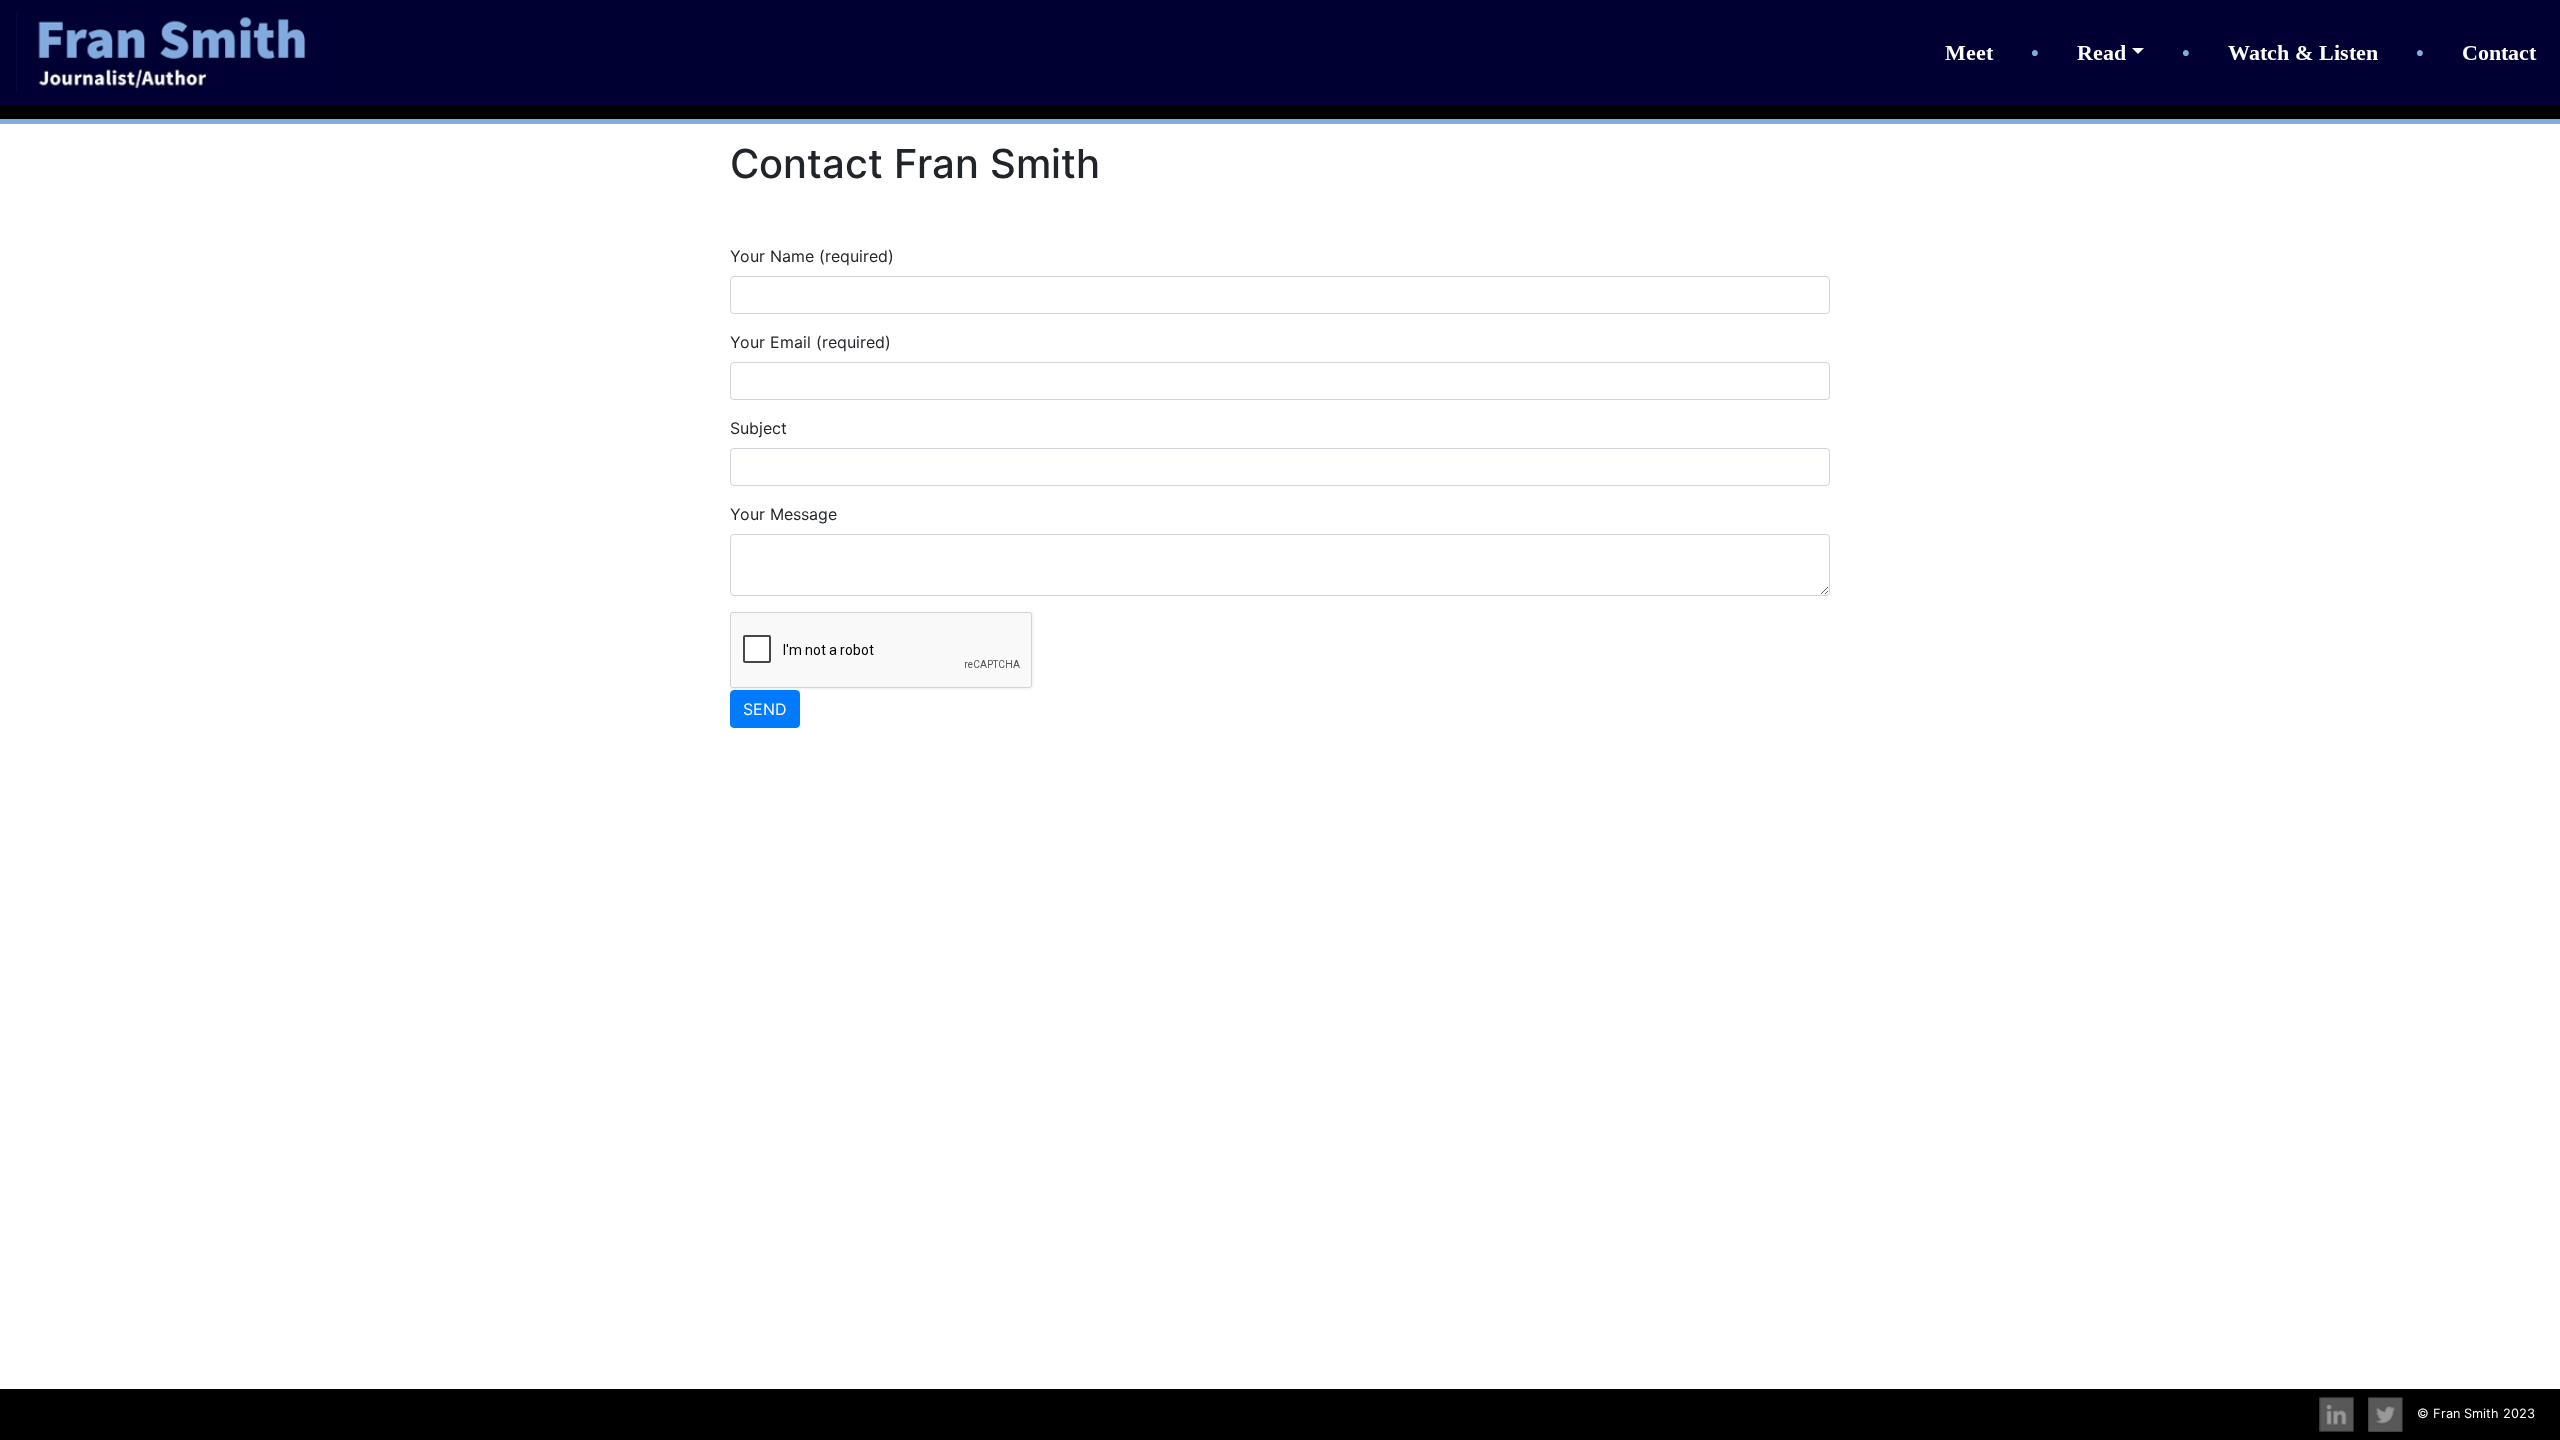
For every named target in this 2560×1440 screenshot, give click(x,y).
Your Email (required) (810, 342)
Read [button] (2101, 52)
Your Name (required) (812, 256)
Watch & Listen (2303, 52)
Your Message (783, 514)
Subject (758, 428)
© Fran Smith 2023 (2476, 1413)
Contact (2499, 52)
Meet (1969, 52)
